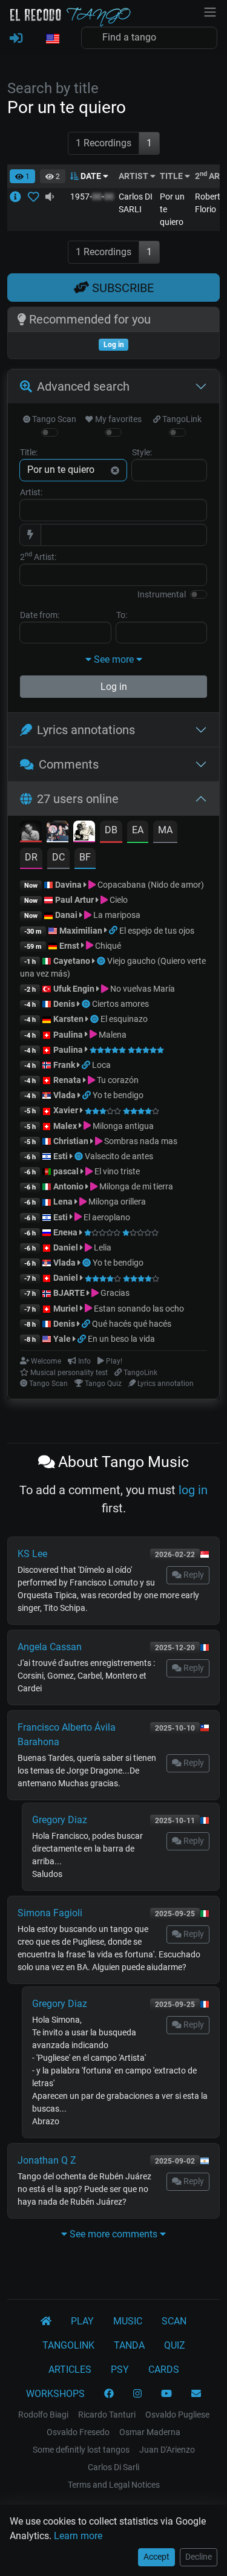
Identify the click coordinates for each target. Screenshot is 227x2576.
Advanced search (83, 386)
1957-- (92, 197)
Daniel (67, 1247)
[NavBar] (210, 11)
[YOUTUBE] (166, 2394)
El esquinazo (124, 1019)
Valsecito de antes (119, 1156)
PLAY (82, 2321)
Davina (68, 885)
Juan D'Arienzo (167, 2450)
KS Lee (32, 1554)
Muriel (66, 1309)
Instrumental (162, 594)
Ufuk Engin (74, 989)
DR (31, 857)
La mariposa (116, 915)
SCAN (174, 2321)
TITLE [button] (172, 176)
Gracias (114, 1293)
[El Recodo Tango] (46, 2321)
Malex (65, 1126)
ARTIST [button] (134, 176)
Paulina (68, 1035)
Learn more (78, 2536)
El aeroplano (106, 1217)
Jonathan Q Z (47, 2160)
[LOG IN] (16, 39)
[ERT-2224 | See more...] (19, 197)
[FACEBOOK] (109, 2394)
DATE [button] (91, 176)
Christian (71, 1141)
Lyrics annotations (86, 730)
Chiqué (107, 946)
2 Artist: (38, 556)
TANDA (129, 2345)
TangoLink (181, 419)
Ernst (69, 946)
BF (85, 857)
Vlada (64, 1095)
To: (122, 615)
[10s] (50, 197)
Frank (64, 1065)
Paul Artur (74, 900)
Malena (112, 1035)
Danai (66, 915)
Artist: (31, 492)
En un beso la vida (121, 1339)
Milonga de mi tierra (135, 1186)
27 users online (78, 799)
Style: (142, 452)
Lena (63, 1202)
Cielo (118, 900)
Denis (64, 1004)
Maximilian (81, 931)
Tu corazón (117, 1080)
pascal (66, 1171)
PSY (120, 2369)
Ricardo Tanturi (107, 2415)
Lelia (102, 1247)
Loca (101, 1065)
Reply (193, 1575)
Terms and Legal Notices (114, 2485)
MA (165, 830)
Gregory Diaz (60, 1820)
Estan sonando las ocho (138, 1309)
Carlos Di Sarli (113, 2467)
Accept (156, 2557)
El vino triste (116, 1171)
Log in (114, 687)
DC (58, 857)
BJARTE (69, 1293)
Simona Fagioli (50, 1913)
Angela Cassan (50, 1647)
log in (193, 1490)
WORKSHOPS (55, 2394)
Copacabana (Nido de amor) (150, 885)
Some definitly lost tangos (81, 2450)
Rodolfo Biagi (43, 2415)
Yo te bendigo (118, 1095)
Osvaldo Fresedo (78, 2432)
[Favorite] (36, 197)
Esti (61, 1156)
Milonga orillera (116, 1202)
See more (114, 659)
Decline (199, 2557)
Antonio (68, 1186)
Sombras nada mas (140, 1141)
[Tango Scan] (102, 961)
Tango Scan (53, 419)
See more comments (113, 2234)
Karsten (68, 1019)
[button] (52, 39)
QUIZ (175, 2345)
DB (111, 830)
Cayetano (72, 961)
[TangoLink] (114, 931)
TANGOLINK (68, 2345)
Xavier (67, 1110)
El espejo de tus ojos (157, 931)
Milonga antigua (122, 1126)
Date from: (40, 615)
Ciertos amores (120, 1004)
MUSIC (128, 2321)
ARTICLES (70, 2369)
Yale (62, 1339)
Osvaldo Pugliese (177, 2415)
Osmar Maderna (150, 2432)
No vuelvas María (142, 989)
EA (138, 830)
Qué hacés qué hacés (132, 1324)
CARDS (164, 2369)
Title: (29, 452)
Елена (65, 1232)
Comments (69, 764)
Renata (67, 1080)
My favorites (117, 419)
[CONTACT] (196, 2394)
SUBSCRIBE (121, 288)
